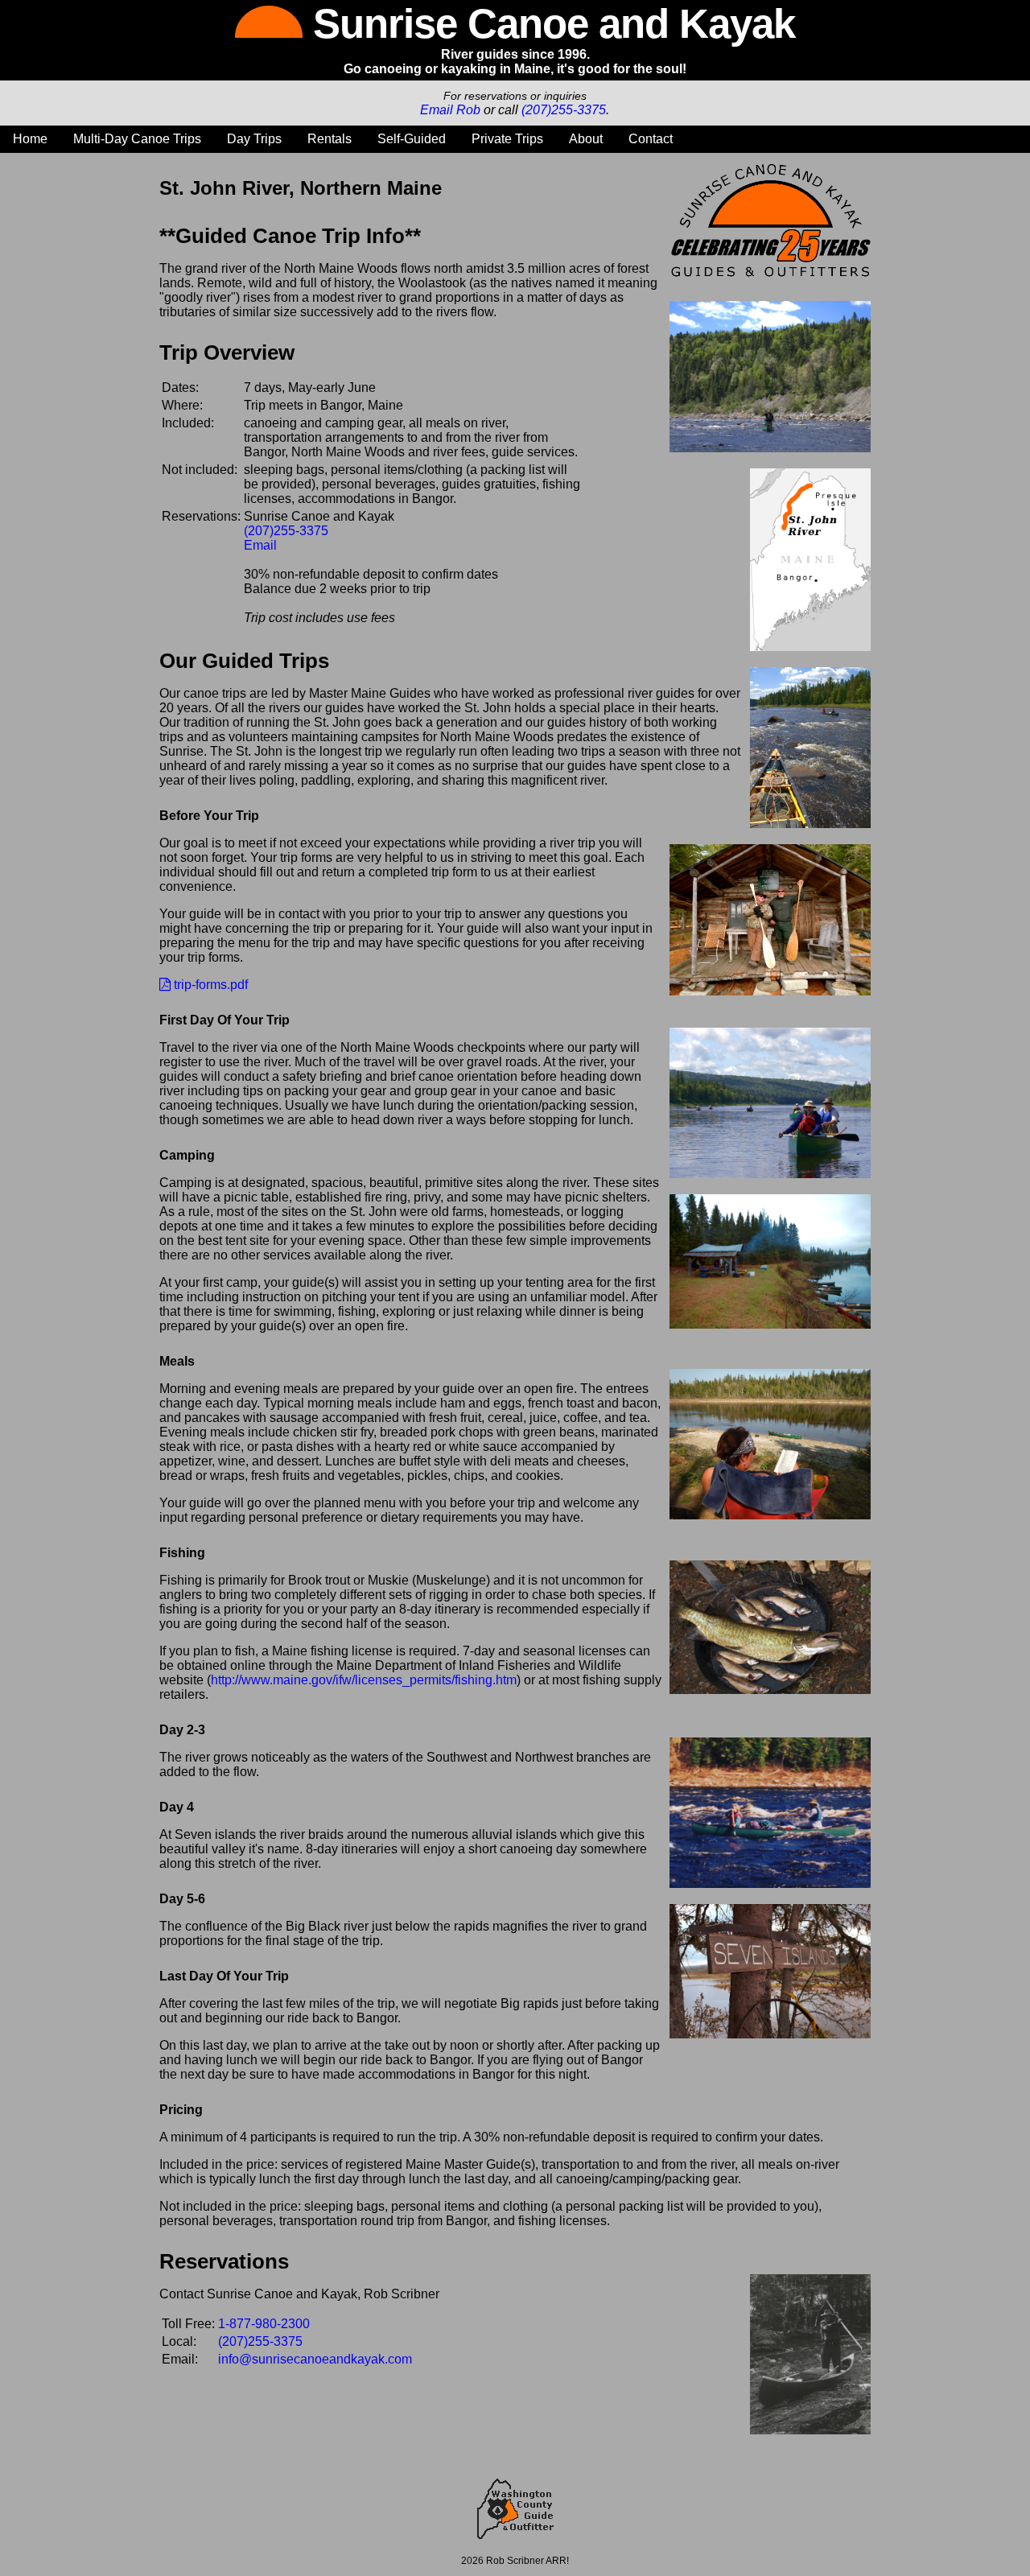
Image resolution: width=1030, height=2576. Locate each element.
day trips (254, 139)
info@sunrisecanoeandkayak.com (315, 2359)
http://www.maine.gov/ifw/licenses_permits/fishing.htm (364, 1680)
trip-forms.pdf (209, 985)
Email (260, 545)
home (30, 139)
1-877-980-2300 (264, 2324)
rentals (330, 139)
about (586, 139)
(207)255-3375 (564, 110)
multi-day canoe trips (137, 139)
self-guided (412, 139)
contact (651, 139)
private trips (507, 139)
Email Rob (450, 110)
